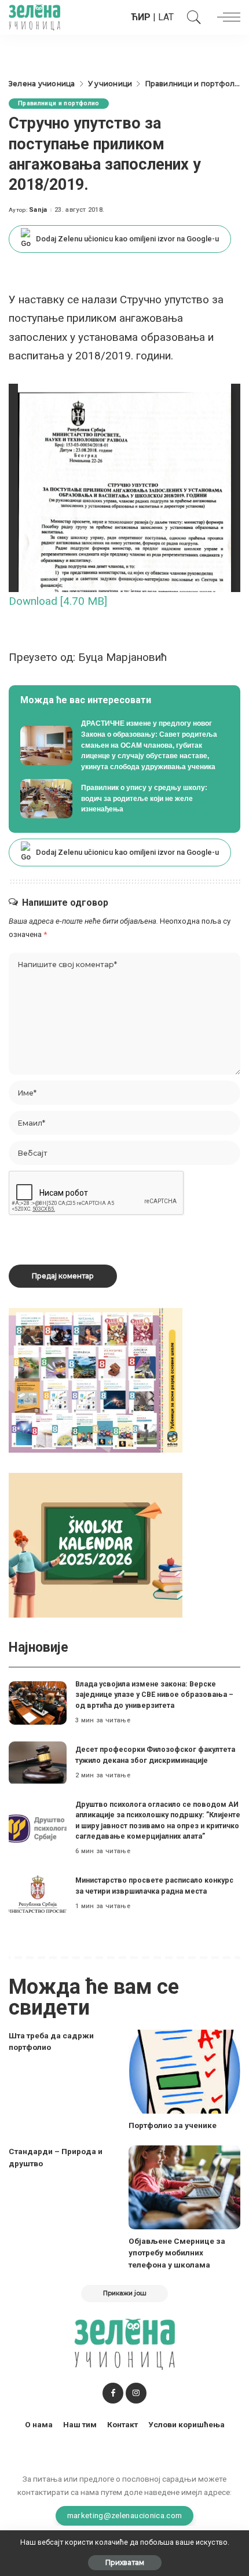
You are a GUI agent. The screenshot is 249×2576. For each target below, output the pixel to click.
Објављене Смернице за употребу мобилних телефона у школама (177, 2253)
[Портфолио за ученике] (184, 2072)
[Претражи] (191, 17)
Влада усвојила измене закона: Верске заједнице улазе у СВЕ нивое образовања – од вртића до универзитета (154, 1695)
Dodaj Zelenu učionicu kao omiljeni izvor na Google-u (127, 239)
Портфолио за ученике (173, 2125)
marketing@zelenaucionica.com (125, 2515)
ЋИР (141, 17)
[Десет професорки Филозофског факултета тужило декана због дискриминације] (38, 1763)
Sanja (38, 210)
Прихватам (125, 2562)
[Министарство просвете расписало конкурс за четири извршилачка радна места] (38, 1894)
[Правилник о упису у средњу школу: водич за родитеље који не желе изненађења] (124, 799)
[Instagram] (136, 2393)
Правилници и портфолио (59, 103)
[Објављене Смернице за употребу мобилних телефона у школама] (184, 2187)
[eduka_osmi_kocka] (96, 1379)
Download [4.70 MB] (58, 601)
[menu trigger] (226, 17)
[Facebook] (113, 2393)
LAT (166, 17)
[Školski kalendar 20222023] (96, 1544)
